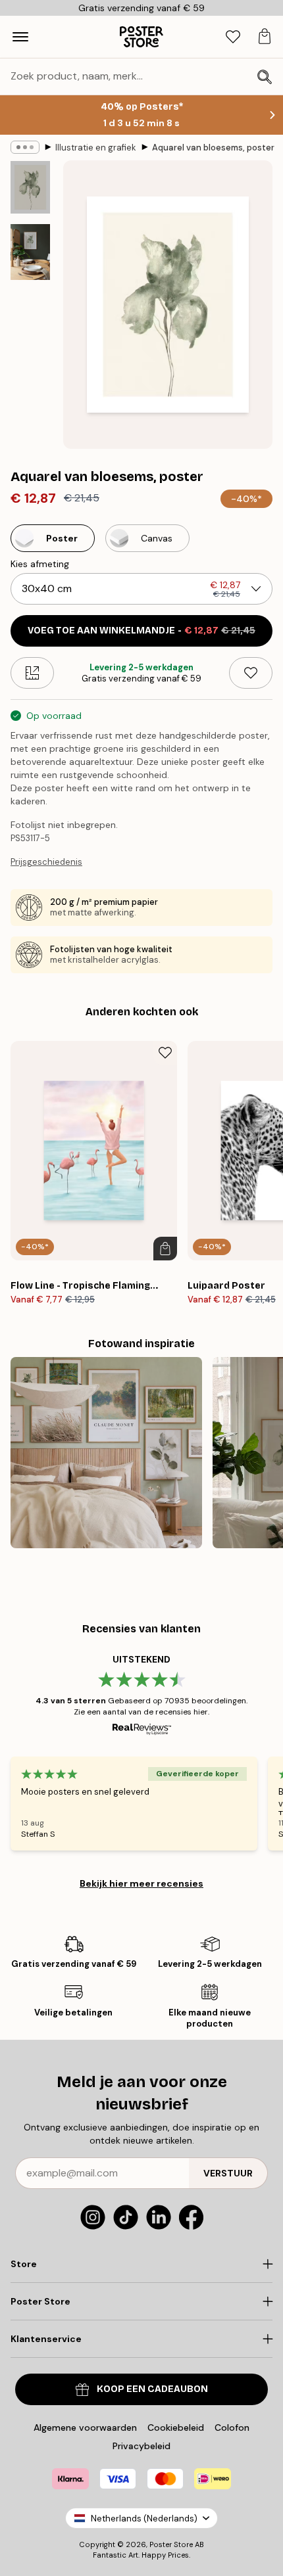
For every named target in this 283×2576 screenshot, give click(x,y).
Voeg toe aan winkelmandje (141, 631)
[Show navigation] (20, 37)
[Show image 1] (30, 187)
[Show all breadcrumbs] (25, 147)
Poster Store (171, 2544)
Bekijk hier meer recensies (141, 1883)
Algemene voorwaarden (85, 2427)
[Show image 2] (30, 252)
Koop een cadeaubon (152, 2389)
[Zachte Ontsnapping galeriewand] (106, 1453)
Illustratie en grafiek (96, 148)
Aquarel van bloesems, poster (213, 148)
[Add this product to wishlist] (251, 673)
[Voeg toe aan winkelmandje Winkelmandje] (165, 1249)
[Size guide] (32, 673)
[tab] (233, 37)
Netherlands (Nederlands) (144, 2518)
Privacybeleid (141, 2446)
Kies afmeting (40, 564)
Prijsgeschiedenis (46, 862)
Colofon (232, 2427)
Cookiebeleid (176, 2427)
